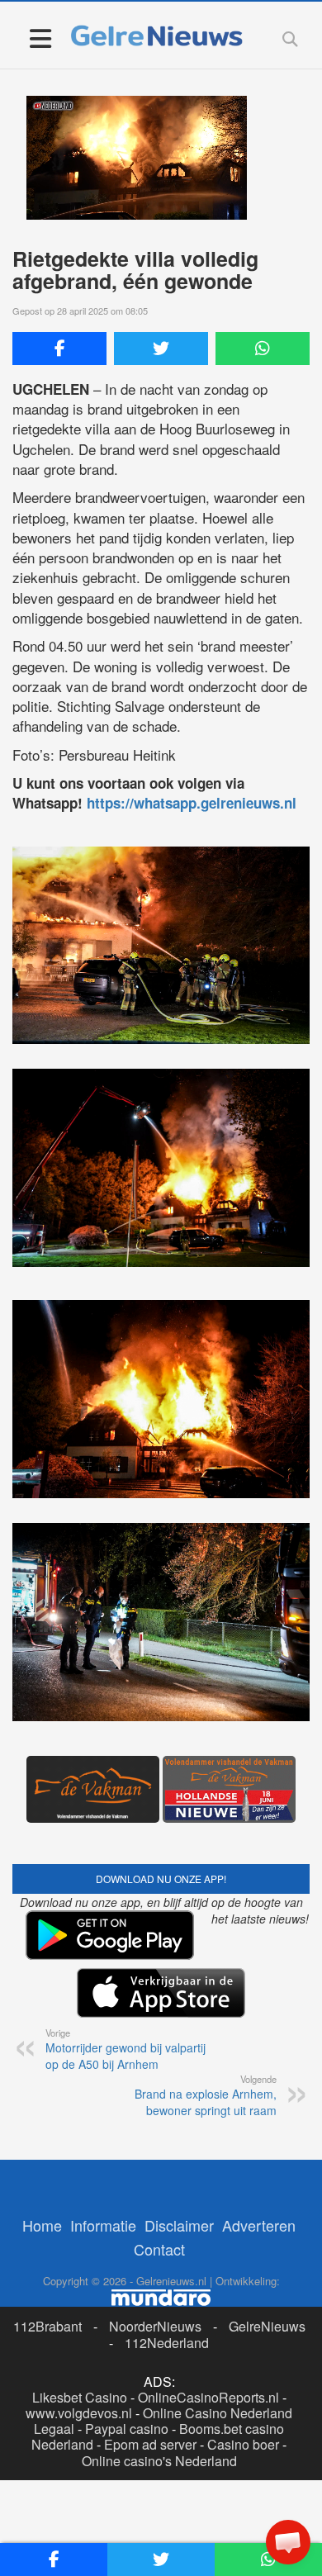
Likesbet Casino (80, 2397)
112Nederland (167, 2343)
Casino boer (243, 2444)
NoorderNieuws (155, 2326)
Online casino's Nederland (159, 2461)
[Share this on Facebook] (59, 349)
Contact (159, 2249)
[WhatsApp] (263, 349)
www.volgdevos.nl (79, 2413)
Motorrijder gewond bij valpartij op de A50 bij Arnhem (125, 2049)
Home (42, 2225)
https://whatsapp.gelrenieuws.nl (192, 803)
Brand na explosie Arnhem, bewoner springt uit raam (206, 2095)
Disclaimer (179, 2225)
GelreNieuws (267, 2326)
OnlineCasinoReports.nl (208, 2397)
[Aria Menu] (40, 38)
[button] (288, 2542)
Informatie (103, 2225)
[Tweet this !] (161, 349)
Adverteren (259, 2225)
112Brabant (47, 2326)
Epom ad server (150, 2444)
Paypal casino (127, 2429)
